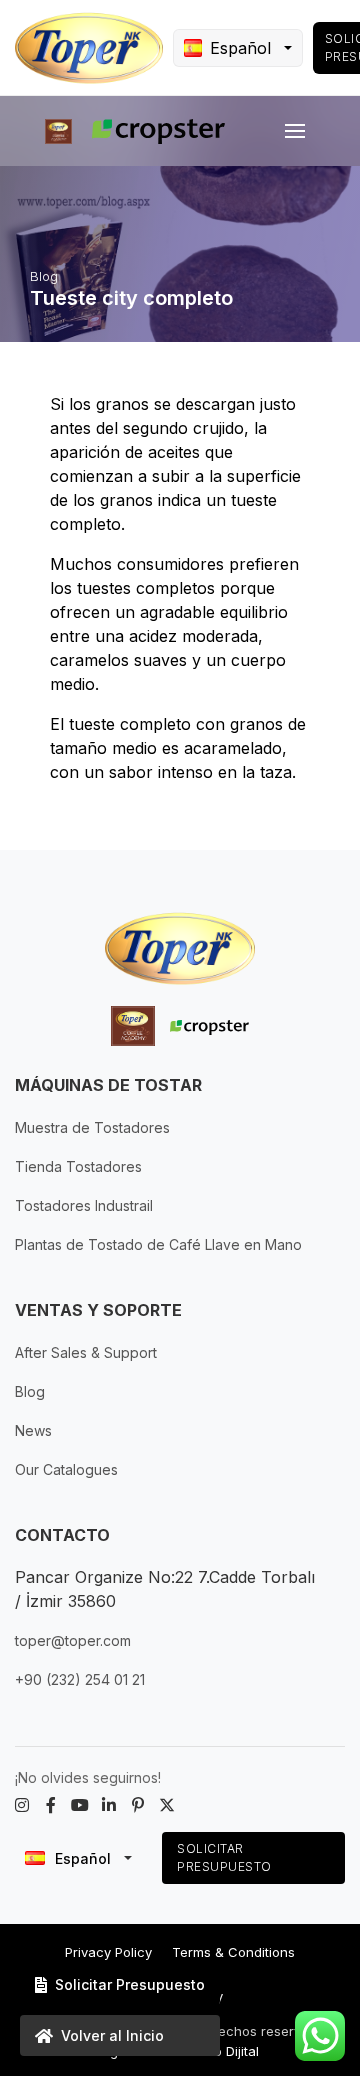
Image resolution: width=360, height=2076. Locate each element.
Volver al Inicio (112, 2035)
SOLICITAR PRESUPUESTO (224, 1857)
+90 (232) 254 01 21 (80, 1679)
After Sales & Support (86, 1352)
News (33, 1430)
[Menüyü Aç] (295, 131)
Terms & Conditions (233, 1952)
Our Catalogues (66, 1469)
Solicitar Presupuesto (130, 1984)
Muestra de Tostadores (92, 1127)
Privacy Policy (108, 1952)
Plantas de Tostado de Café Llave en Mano (158, 1244)
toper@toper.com (73, 1640)
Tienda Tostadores (78, 1166)
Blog (30, 1391)
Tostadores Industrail (84, 1205)
